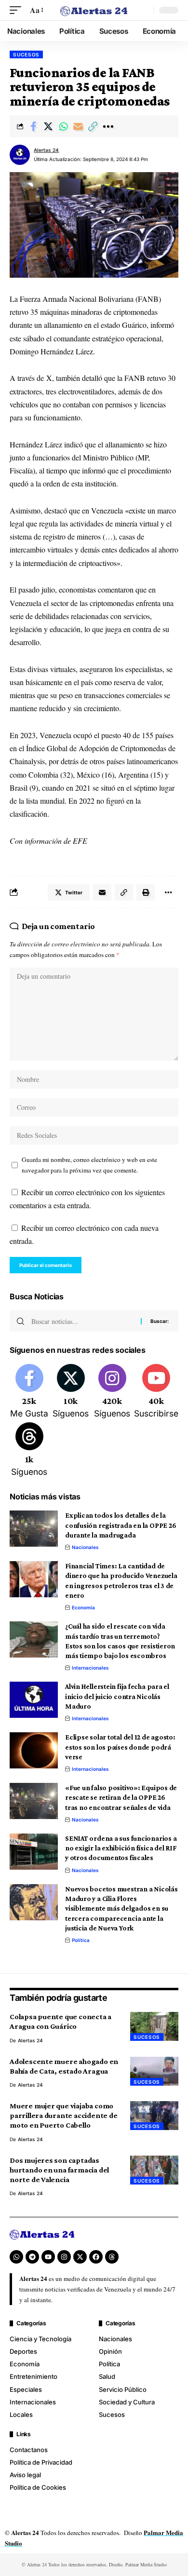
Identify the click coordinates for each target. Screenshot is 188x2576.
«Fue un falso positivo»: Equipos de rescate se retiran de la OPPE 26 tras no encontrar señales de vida (121, 1798)
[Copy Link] (93, 126)
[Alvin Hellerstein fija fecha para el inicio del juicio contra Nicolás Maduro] (34, 1700)
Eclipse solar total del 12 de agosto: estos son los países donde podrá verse (120, 1747)
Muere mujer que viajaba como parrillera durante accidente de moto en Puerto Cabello (63, 2115)
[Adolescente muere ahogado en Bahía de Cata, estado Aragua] (154, 2071)
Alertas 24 (46, 150)
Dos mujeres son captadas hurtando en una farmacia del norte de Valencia (59, 2170)
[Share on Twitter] (48, 126)
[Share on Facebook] (33, 126)
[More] (108, 126)
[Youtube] (156, 1392)
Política (81, 1940)
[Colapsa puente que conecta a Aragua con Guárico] (154, 2026)
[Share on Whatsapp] (63, 126)
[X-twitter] (80, 2257)
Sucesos (26, 54)
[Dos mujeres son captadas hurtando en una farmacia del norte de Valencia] (154, 2170)
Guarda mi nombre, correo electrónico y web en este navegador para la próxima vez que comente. (89, 1165)
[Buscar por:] (82, 1321)
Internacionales (90, 1668)
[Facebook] (29, 1392)
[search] (144, 10)
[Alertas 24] (94, 10)
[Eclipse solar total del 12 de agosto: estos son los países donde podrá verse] (34, 1750)
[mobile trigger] (18, 10)
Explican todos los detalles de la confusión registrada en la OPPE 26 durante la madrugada (121, 1525)
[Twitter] (71, 1392)
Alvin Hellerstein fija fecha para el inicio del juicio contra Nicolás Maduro (117, 1696)
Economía (83, 1607)
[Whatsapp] (16, 2257)
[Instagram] (112, 1392)
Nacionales (85, 1547)
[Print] (146, 892)
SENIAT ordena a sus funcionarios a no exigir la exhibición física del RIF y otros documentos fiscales (121, 1848)
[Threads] (29, 1450)
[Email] (78, 126)
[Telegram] (32, 2257)
